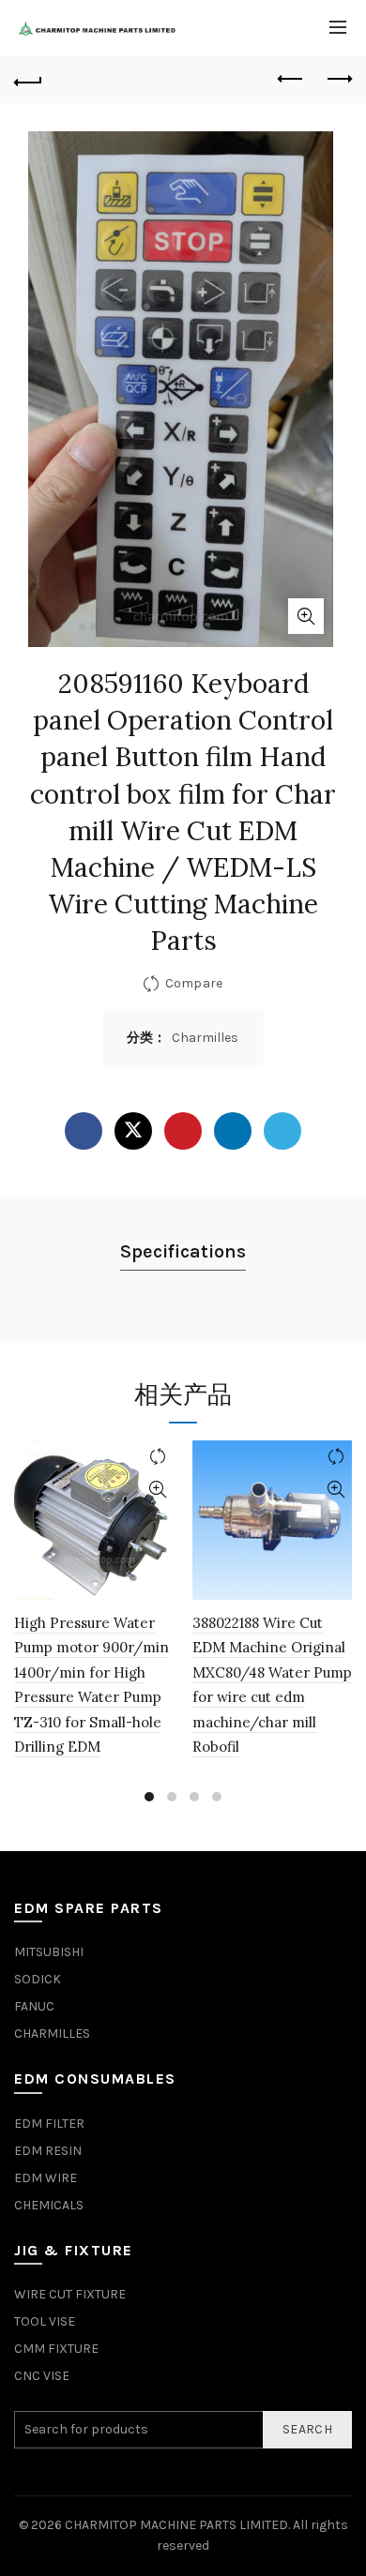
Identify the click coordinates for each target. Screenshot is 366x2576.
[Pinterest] (183, 1131)
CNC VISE (42, 2376)
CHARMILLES (52, 2034)
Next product (338, 80)
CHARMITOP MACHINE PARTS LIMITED (176, 2525)
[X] (133, 1131)
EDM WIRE (46, 2178)
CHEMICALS (49, 2205)
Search (307, 2429)
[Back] (28, 80)
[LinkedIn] (233, 1131)
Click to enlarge (306, 616)
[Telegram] (282, 1131)
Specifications (183, 1251)
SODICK (38, 1979)
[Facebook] (84, 1131)
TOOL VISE (45, 2321)
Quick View (157, 1490)
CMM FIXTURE (56, 2349)
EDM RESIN (48, 2151)
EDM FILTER (49, 2124)
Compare (194, 982)
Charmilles (205, 1038)
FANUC (34, 2006)
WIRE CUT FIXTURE (70, 2294)
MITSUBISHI (49, 1952)
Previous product (291, 80)
